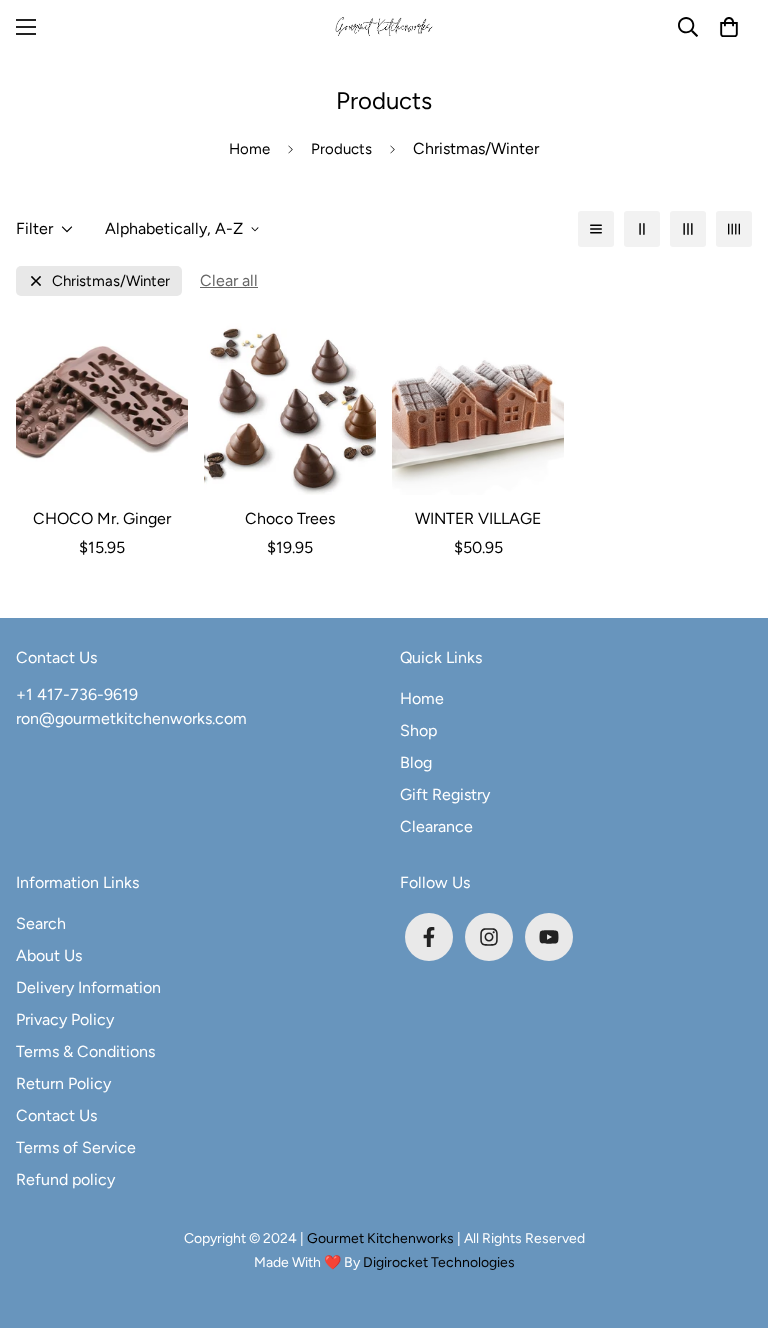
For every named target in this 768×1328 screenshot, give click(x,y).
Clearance (436, 826)
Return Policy (63, 1083)
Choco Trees (290, 518)
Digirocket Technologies (439, 1262)
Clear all (229, 280)
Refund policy (65, 1179)
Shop (418, 730)
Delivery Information (88, 987)
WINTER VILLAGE (478, 518)
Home (249, 149)
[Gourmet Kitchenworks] (384, 27)
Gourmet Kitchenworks (382, 1238)
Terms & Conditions (85, 1051)
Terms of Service (76, 1147)
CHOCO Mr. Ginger (102, 518)
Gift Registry (445, 794)
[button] (729, 27)
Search (41, 923)
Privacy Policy (65, 1019)
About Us (49, 955)
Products (341, 149)
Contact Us (56, 1115)
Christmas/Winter (111, 281)
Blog (416, 762)
